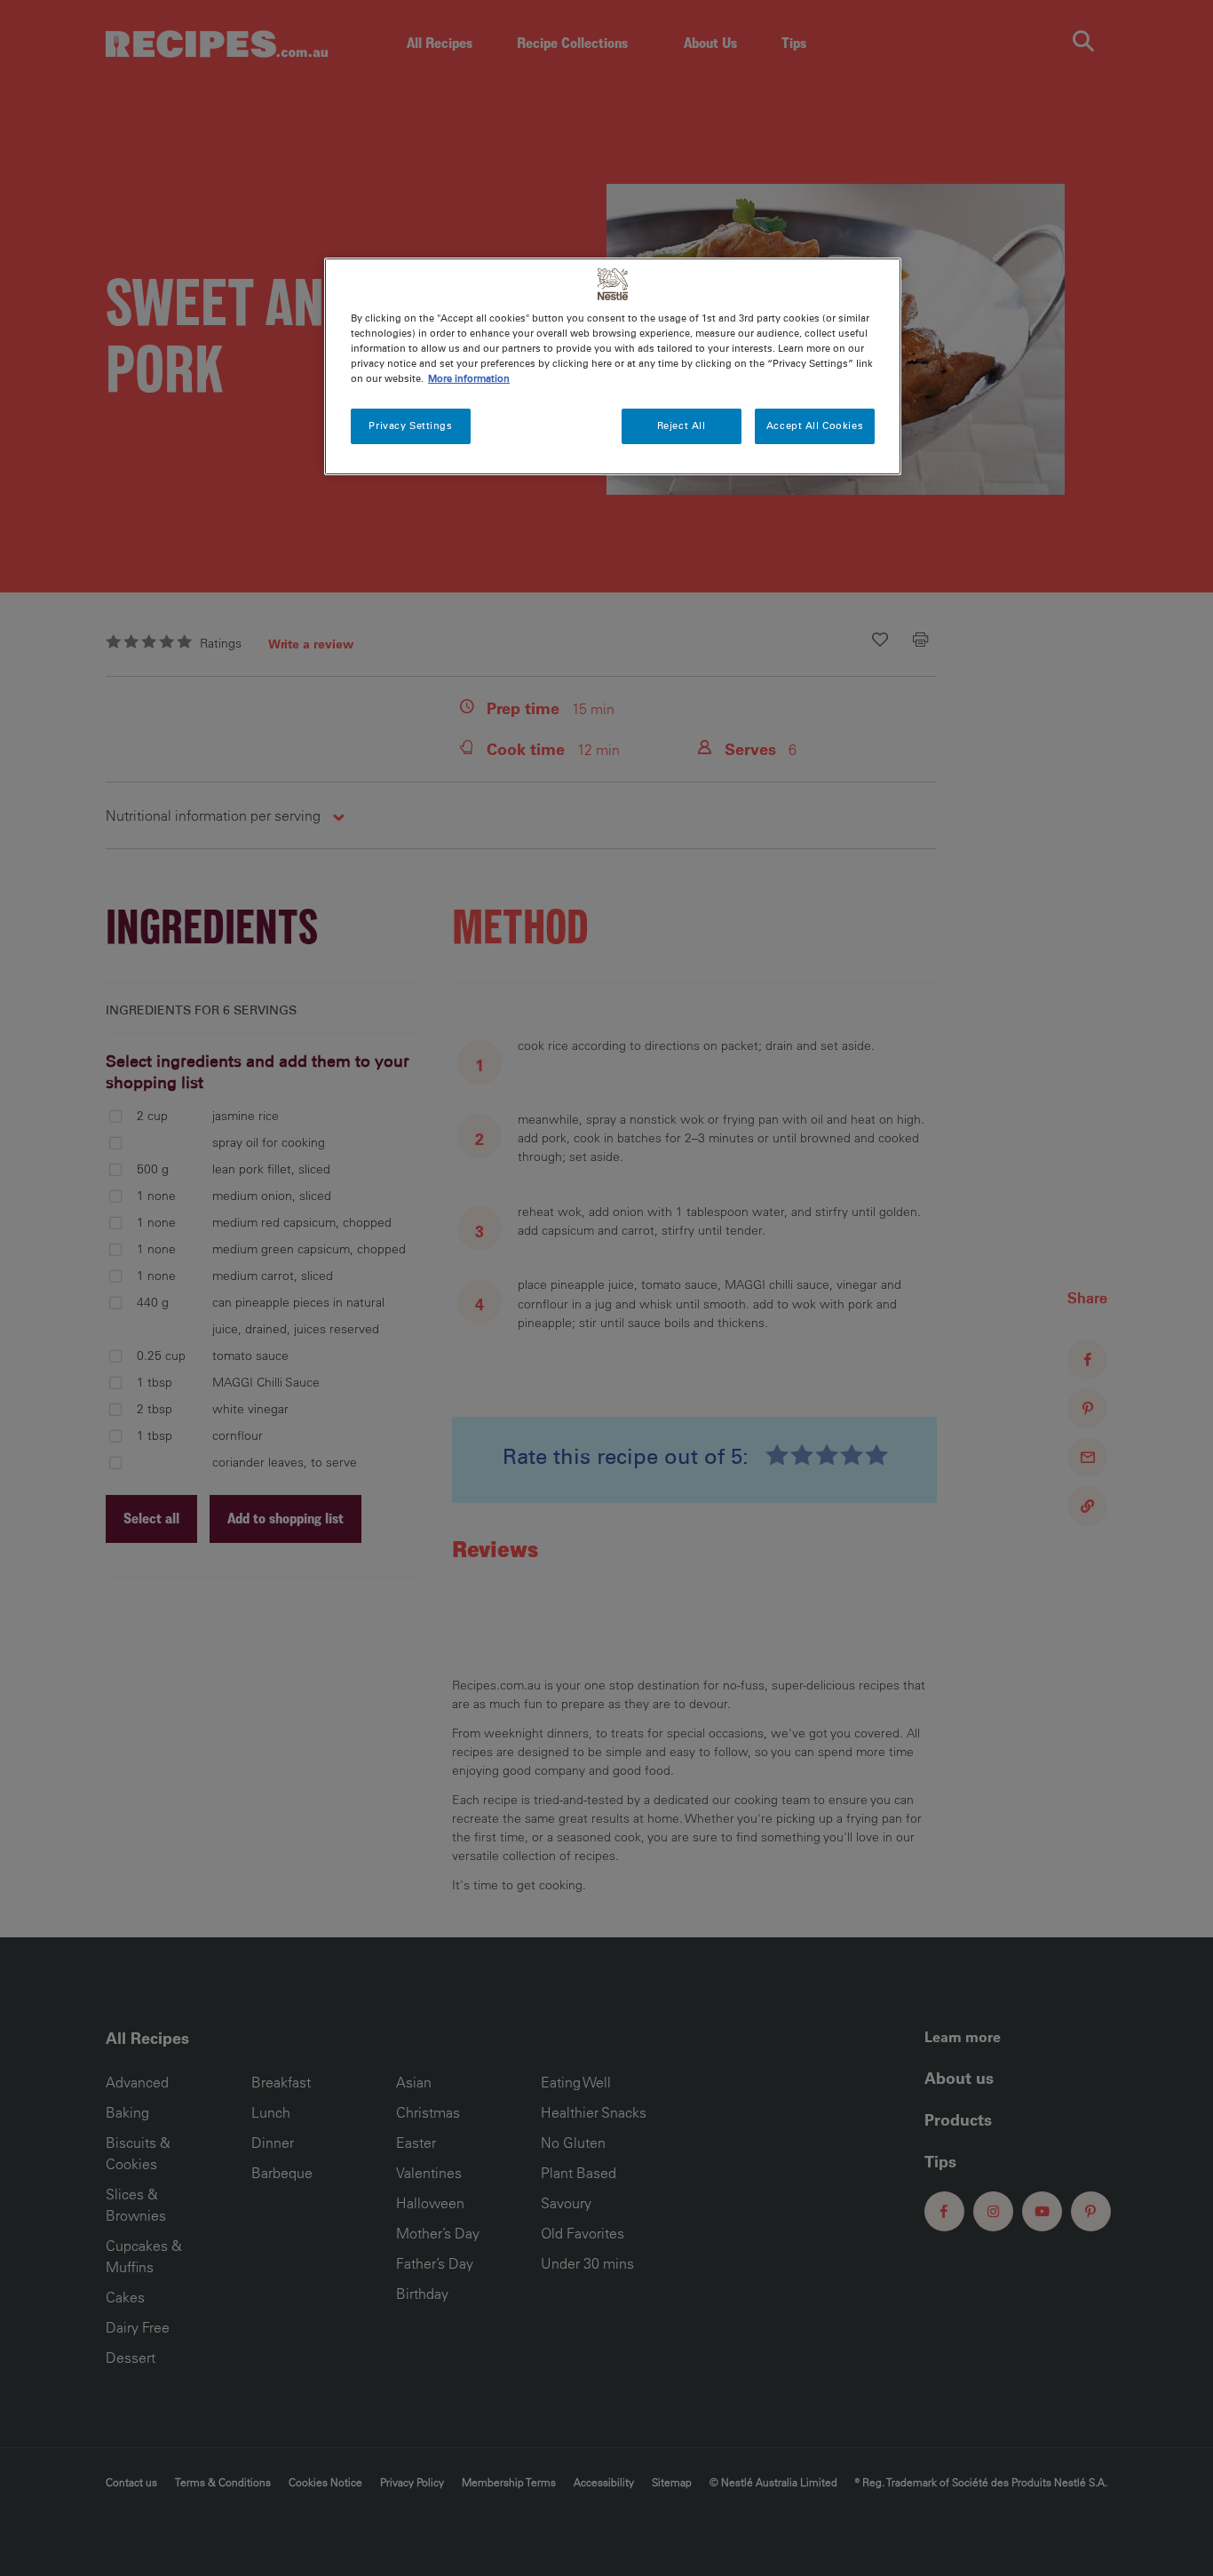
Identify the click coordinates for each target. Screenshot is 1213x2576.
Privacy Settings (410, 425)
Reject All (682, 425)
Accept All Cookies (815, 425)
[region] (613, 366)
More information (469, 378)
